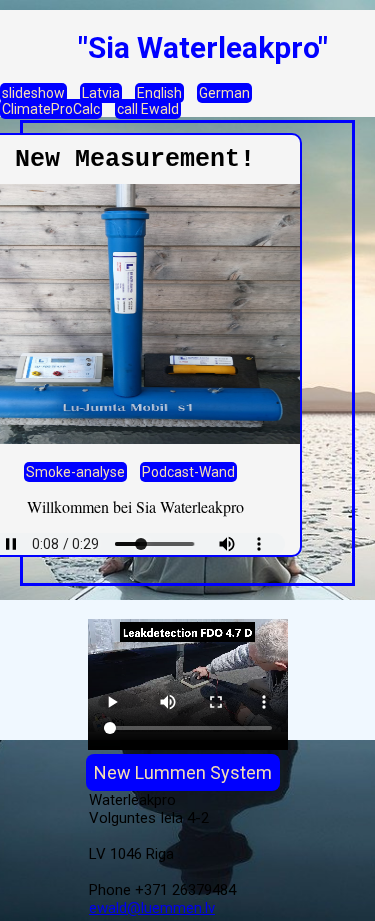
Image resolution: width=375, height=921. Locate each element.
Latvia (101, 93)
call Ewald (148, 109)
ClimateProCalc (51, 109)
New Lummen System (183, 772)
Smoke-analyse (75, 472)
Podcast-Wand (188, 472)
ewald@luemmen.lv (152, 908)
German (224, 93)
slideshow (33, 93)
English (159, 93)
